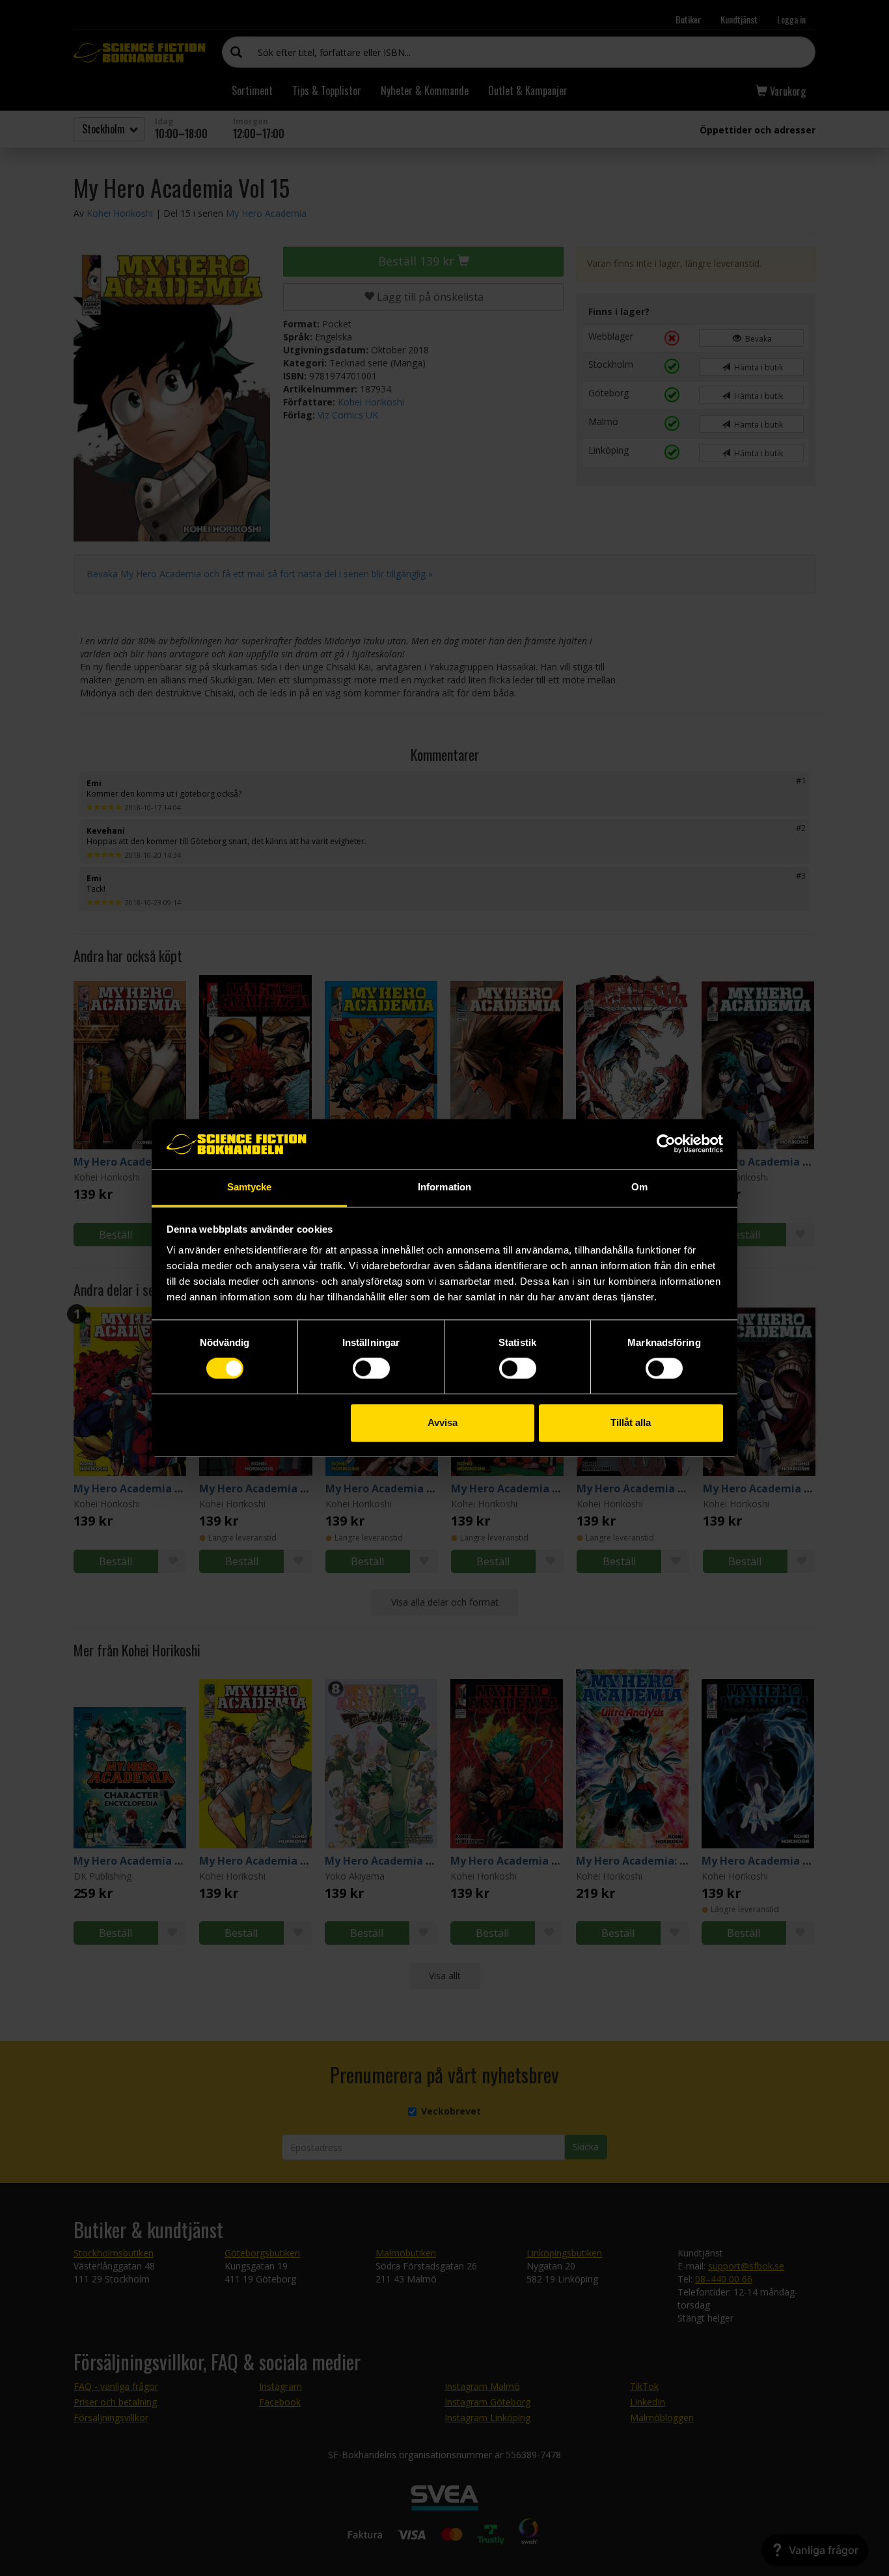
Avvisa (443, 1422)
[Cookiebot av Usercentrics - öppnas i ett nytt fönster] (666, 1144)
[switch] (371, 1369)
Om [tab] (639, 1187)
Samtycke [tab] (250, 1187)
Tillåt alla (631, 1422)
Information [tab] (444, 1187)
